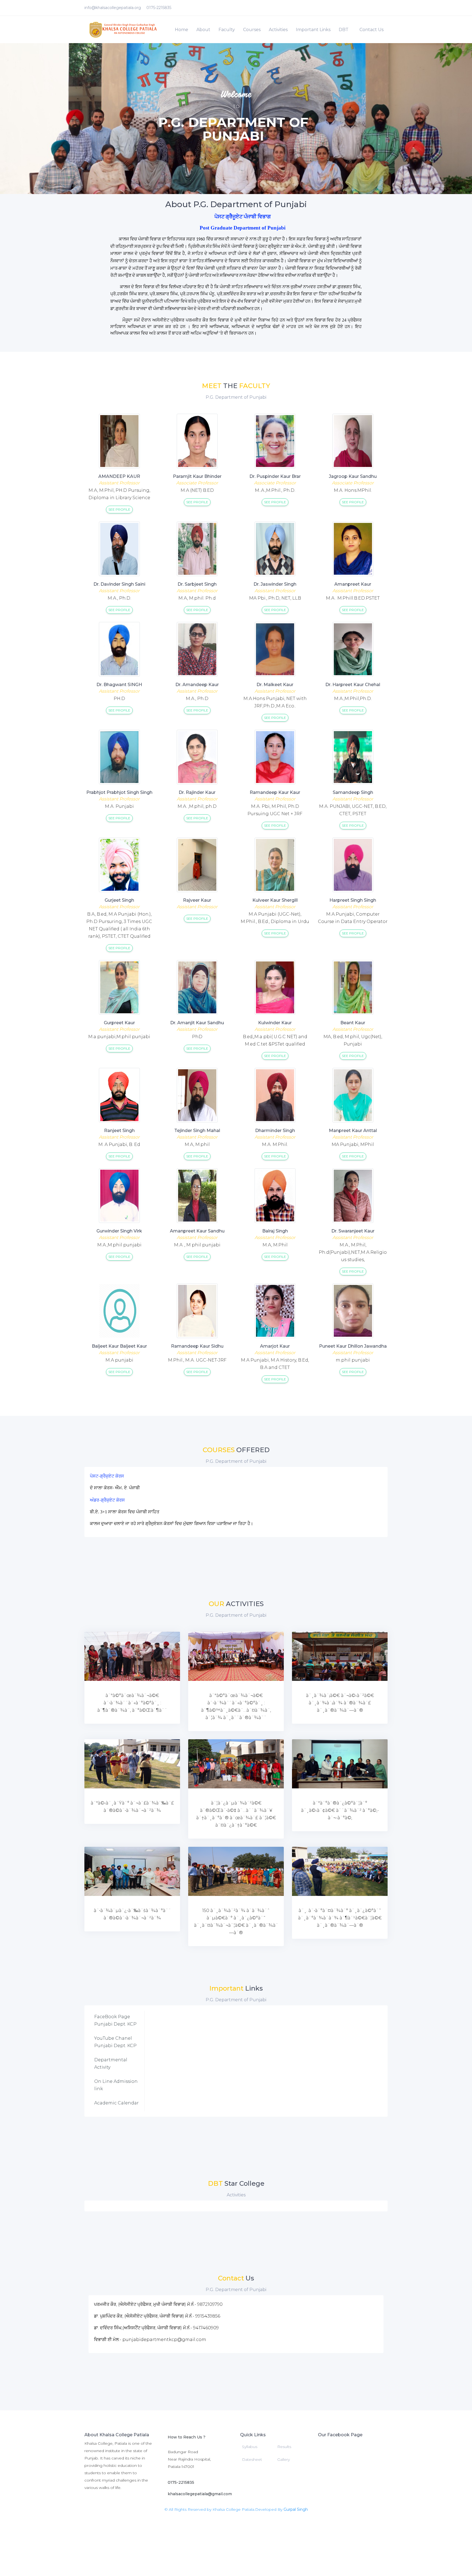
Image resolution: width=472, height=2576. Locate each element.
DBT (344, 30)
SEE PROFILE (119, 509)
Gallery (284, 2459)
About (203, 30)
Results (284, 2447)
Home (182, 30)
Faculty (227, 30)
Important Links (313, 30)
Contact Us (371, 30)
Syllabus (250, 2447)
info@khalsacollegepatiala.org (113, 8)
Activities (278, 30)
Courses (252, 30)
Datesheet (252, 2459)
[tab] (117, 2020)
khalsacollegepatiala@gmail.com (200, 2494)
